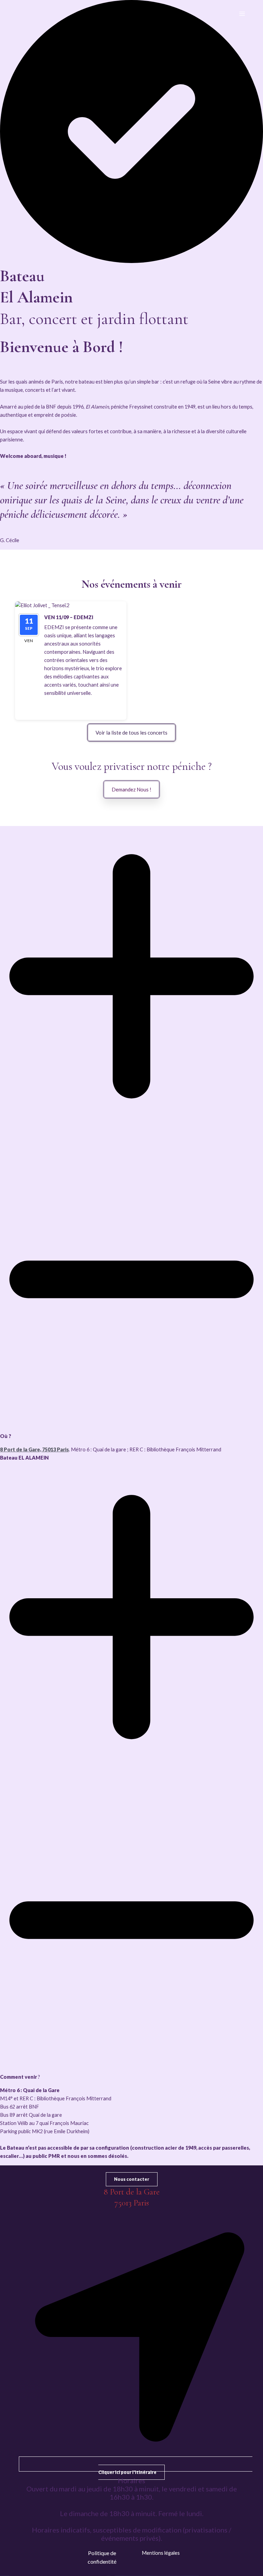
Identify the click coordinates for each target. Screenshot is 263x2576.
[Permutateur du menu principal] (242, 14)
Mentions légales (161, 2553)
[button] (76, 706)
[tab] (131, 1144)
